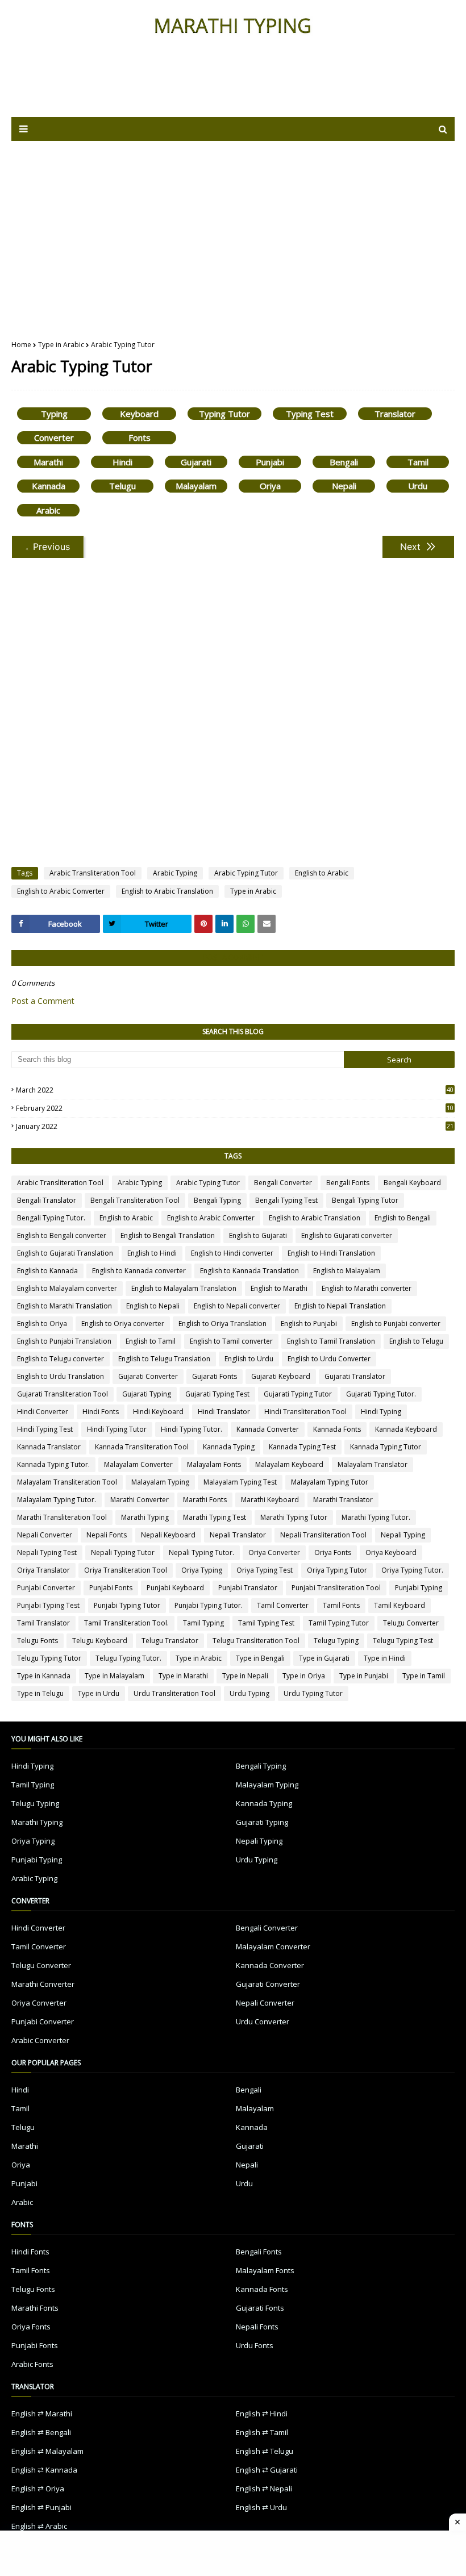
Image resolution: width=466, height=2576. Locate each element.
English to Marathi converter (367, 1288)
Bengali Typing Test (286, 1200)
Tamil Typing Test (266, 1623)
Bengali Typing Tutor (365, 1200)
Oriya (270, 486)
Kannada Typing (229, 1447)
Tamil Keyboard (400, 1605)
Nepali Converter (45, 1535)
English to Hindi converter (232, 1253)
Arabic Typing (175, 873)
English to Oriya (42, 1324)
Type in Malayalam (115, 1676)
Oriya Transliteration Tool (126, 1570)
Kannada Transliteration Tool (142, 1447)
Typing (54, 414)
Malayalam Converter (138, 1464)
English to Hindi (152, 1253)
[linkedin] (224, 924)
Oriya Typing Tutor (337, 1570)
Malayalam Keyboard (289, 1464)
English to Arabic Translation (167, 891)
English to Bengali (403, 1218)
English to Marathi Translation (65, 1306)
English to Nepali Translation (340, 1306)
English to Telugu (416, 1341)
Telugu (122, 486)
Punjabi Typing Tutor (127, 1605)
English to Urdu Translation (61, 1376)
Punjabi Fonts (111, 1588)
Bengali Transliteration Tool (135, 1200)
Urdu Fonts (255, 2345)
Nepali (344, 486)
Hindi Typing (381, 1412)
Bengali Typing (217, 1200)
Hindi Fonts (101, 1412)
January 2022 (235, 1126)
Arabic (48, 510)
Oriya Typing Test (265, 1570)
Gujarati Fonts (215, 1376)
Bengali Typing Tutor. (51, 1218)
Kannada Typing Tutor (386, 1447)
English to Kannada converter (139, 1271)
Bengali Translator (47, 1200)
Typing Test (310, 414)
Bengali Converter (283, 1183)
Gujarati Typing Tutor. (381, 1394)
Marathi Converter (140, 1500)
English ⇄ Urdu (261, 2507)
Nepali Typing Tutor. (201, 1552)
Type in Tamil (424, 1676)
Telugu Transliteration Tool (256, 1641)
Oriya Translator (43, 1570)
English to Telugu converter (61, 1359)
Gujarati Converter (148, 1376)
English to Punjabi (309, 1324)
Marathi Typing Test (215, 1517)
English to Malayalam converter (67, 1288)
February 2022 (235, 1108)
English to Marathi (279, 1288)
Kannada (49, 486)
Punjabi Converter (46, 1588)
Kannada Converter (268, 1429)
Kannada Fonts (337, 1429)
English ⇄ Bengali (41, 2432)
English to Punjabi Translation (64, 1341)
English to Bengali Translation (168, 1235)
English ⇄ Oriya (38, 2489)
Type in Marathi (183, 1676)
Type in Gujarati (324, 1658)
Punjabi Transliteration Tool (336, 1588)
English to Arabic (322, 873)
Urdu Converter (263, 2021)
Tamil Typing (203, 1623)
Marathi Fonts (205, 1500)
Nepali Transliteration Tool (323, 1535)
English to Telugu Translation (164, 1359)
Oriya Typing (202, 1570)
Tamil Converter (283, 1605)
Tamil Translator (43, 1623)
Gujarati (196, 462)
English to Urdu (249, 1359)
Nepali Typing (403, 1535)
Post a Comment (43, 1001)
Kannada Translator (49, 1447)
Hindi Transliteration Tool (305, 1412)
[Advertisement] (233, 232)
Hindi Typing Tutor (117, 1429)
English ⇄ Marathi (42, 2414)
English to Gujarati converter (347, 1235)
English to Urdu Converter (329, 1359)
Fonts (140, 437)
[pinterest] (203, 924)
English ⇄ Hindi (262, 2414)
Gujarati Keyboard (281, 1376)
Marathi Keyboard (270, 1500)
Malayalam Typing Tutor (330, 1482)
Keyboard (139, 414)
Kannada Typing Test (302, 1447)
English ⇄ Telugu (265, 2451)
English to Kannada (47, 1271)
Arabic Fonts (32, 2364)
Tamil (418, 462)
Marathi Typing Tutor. (376, 1517)
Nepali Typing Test (47, 1552)
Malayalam (196, 486)
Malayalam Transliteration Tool (67, 1482)
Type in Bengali (260, 1658)
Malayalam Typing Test (240, 1482)
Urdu (418, 486)
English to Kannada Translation (249, 1271)
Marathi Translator (343, 1500)
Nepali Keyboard (168, 1535)
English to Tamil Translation (331, 1341)
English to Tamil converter (231, 1341)
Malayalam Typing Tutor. (57, 1500)
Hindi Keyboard (158, 1412)
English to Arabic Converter (61, 891)
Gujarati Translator (355, 1376)
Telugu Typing (336, 1641)
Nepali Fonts (107, 1535)
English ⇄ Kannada (44, 2470)
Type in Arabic (61, 345)
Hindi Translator (224, 1412)
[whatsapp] (246, 924)
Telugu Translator (170, 1641)
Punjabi (270, 462)
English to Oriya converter (123, 1324)
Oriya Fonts (333, 1552)
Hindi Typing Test (45, 1429)
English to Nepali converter (237, 1306)
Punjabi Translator (248, 1588)
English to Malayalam (347, 1271)
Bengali (344, 462)
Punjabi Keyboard (175, 1588)
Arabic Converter (40, 2040)
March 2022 (235, 1090)
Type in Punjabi (364, 1676)
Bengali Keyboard (412, 1183)
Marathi (48, 462)
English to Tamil (151, 1341)
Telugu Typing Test (403, 1641)
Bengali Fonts (348, 1183)
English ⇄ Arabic (39, 2526)
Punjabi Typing (419, 1588)
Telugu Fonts (38, 1641)
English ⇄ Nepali (264, 2489)
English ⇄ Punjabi (41, 2507)
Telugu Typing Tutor (49, 1658)
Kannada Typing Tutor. (53, 1464)
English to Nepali (153, 1306)
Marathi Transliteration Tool (62, 1517)
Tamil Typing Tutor (339, 1623)
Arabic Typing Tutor (246, 873)
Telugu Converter (411, 1623)
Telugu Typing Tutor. (128, 1658)
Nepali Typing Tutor (123, 1552)
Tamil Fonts (341, 1605)
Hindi (122, 462)
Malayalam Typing (160, 1482)
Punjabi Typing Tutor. (209, 1605)
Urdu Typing (249, 1693)
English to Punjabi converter (396, 1324)
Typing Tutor (224, 414)
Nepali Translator (238, 1535)
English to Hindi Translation (331, 1253)
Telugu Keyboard (100, 1641)
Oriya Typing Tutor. (412, 1570)
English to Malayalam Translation (184, 1288)
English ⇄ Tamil (262, 2432)
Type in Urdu (99, 1693)
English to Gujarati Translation (65, 1253)
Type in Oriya (304, 1676)
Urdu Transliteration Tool (174, 1693)
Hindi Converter (43, 1412)
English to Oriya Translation (222, 1324)
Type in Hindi (385, 1658)
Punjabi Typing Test (48, 1605)
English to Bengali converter (62, 1235)
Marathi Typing (145, 1517)
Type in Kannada (44, 1676)
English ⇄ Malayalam (47, 2451)
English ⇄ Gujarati (267, 2470)
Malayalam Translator (373, 1464)
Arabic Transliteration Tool (93, 873)
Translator (395, 414)
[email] (267, 924)
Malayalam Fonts (214, 1464)
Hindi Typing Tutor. (192, 1429)
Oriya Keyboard (391, 1552)
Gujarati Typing (147, 1394)
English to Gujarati (258, 1235)
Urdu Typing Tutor (313, 1693)
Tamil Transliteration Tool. (126, 1623)
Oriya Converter (274, 1552)
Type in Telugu (40, 1693)
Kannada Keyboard (406, 1429)
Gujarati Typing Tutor (298, 1394)
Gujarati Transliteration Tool (63, 1394)
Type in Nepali (245, 1676)
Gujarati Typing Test (217, 1394)
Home (21, 345)
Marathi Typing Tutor (294, 1517)
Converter (54, 437)
